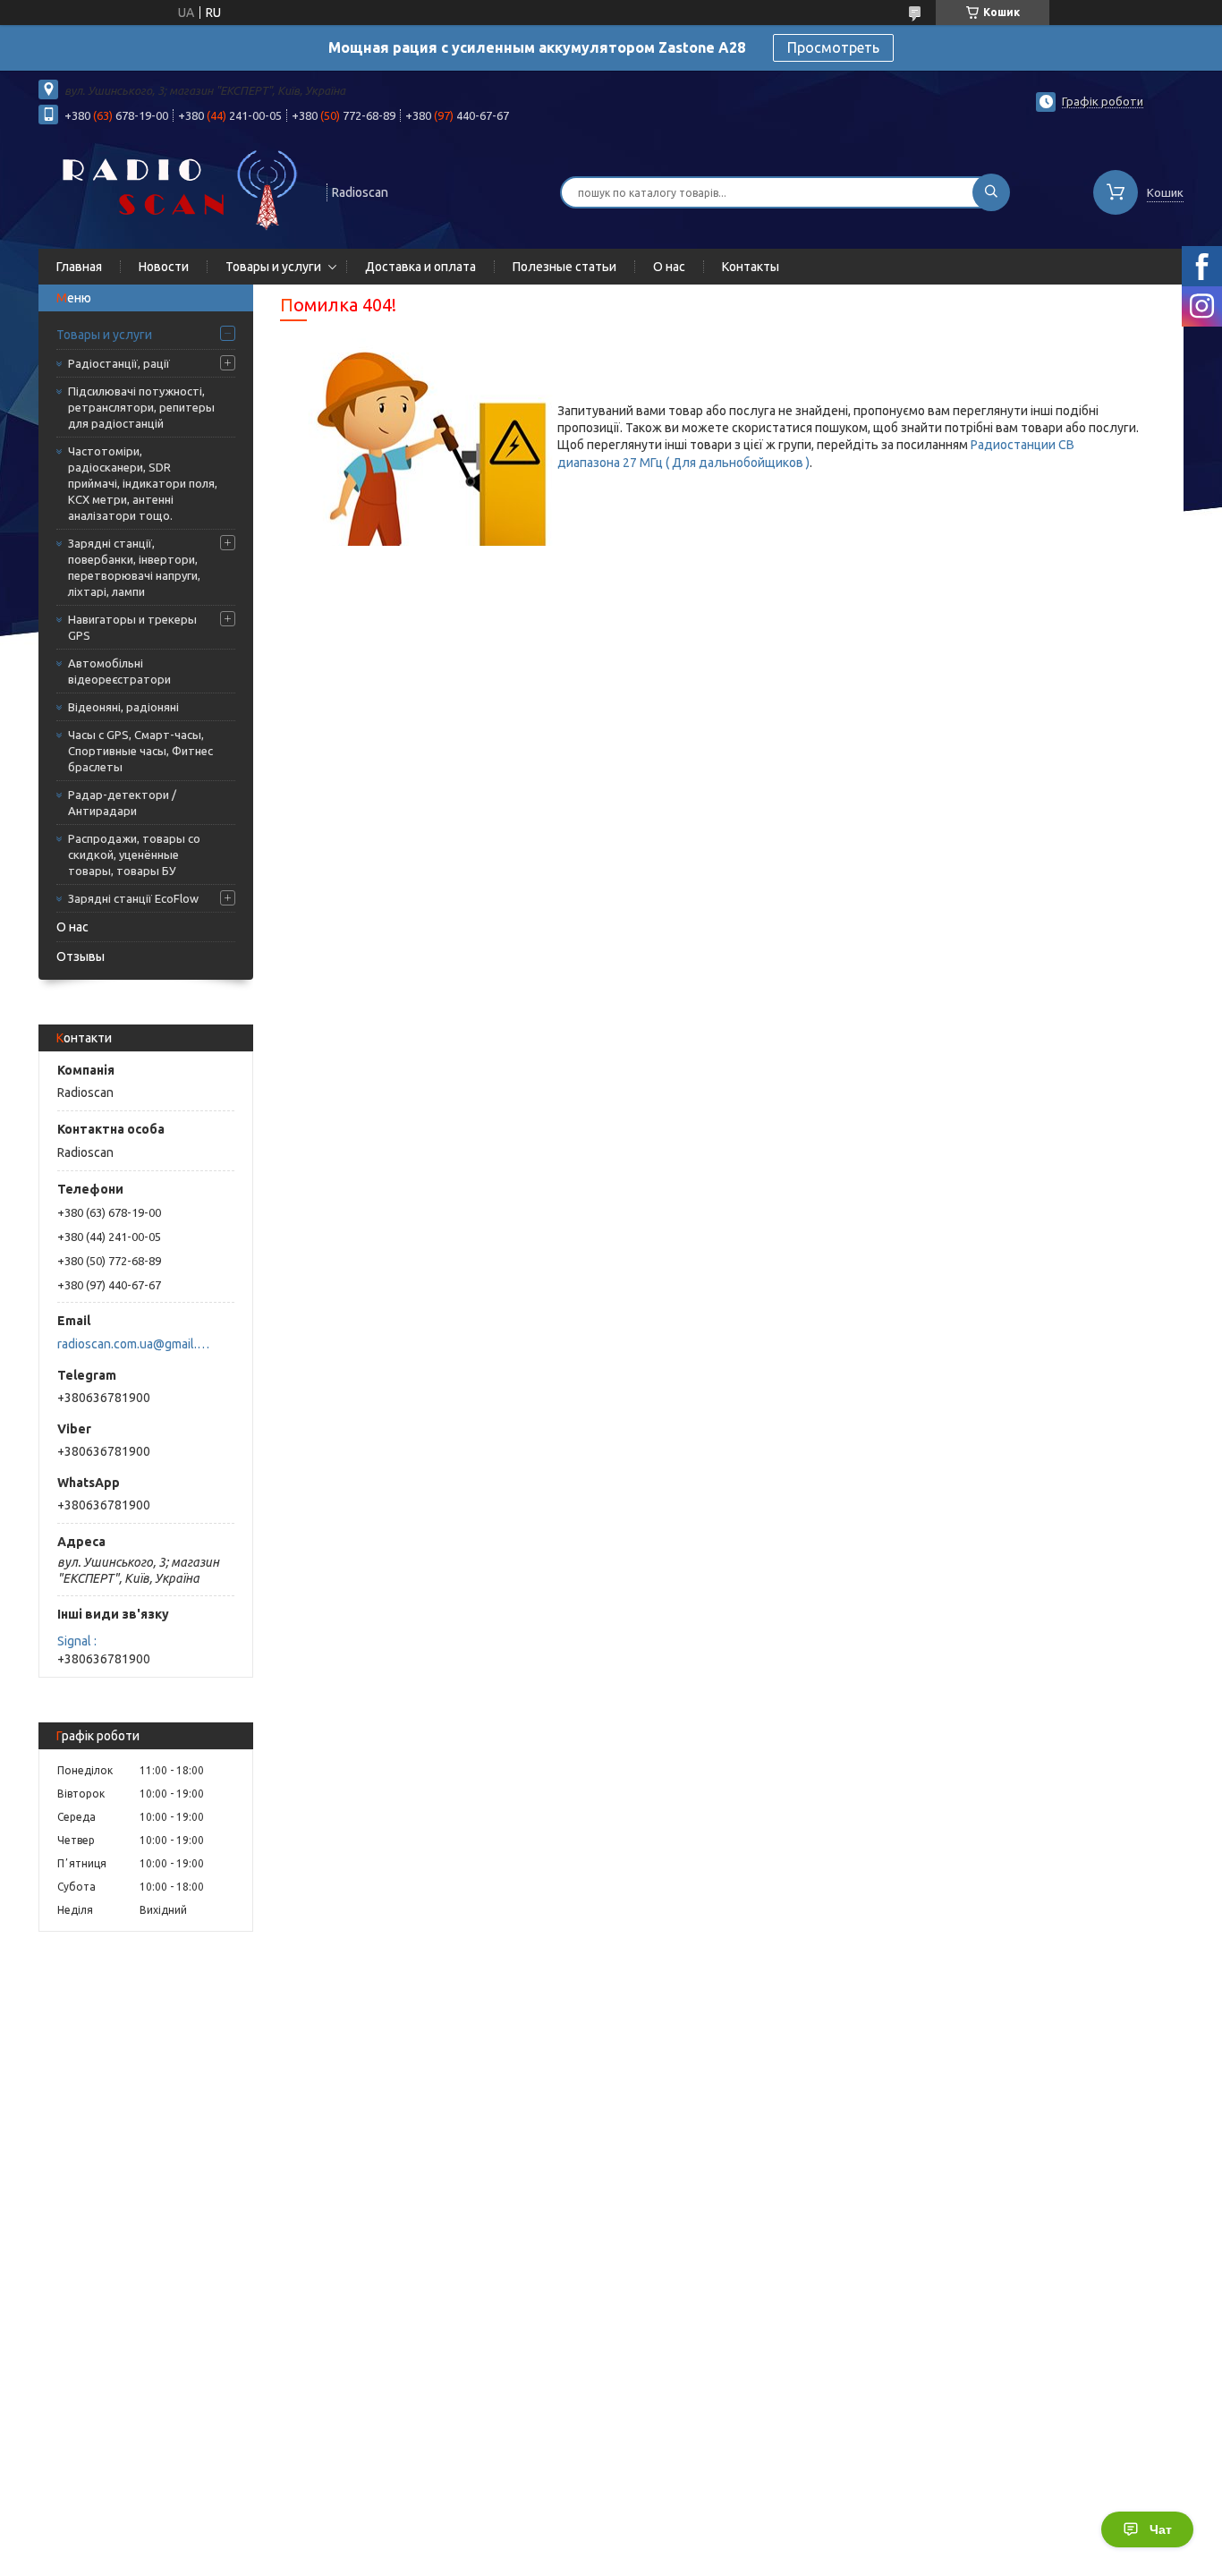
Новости (164, 267)
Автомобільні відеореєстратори (119, 671)
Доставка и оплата (420, 267)
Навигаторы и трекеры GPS (132, 627)
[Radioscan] (174, 191)
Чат (1161, 2529)
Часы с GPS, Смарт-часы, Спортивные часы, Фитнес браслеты (140, 751)
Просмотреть (833, 47)
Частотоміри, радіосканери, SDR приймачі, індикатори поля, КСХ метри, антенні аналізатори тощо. (143, 483)
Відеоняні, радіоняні (123, 707)
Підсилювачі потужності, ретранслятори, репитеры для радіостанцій (141, 407)
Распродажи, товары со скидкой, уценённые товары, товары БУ (134, 854)
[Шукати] (991, 192)
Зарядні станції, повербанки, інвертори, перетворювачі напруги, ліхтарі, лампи (134, 567)
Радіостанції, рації (119, 363)
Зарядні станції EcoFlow (133, 898)
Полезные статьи (564, 267)
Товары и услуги (273, 267)
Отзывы (81, 956)
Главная (79, 267)
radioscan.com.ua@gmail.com (136, 1344)
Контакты (751, 267)
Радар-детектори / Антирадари (122, 803)
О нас (669, 267)
